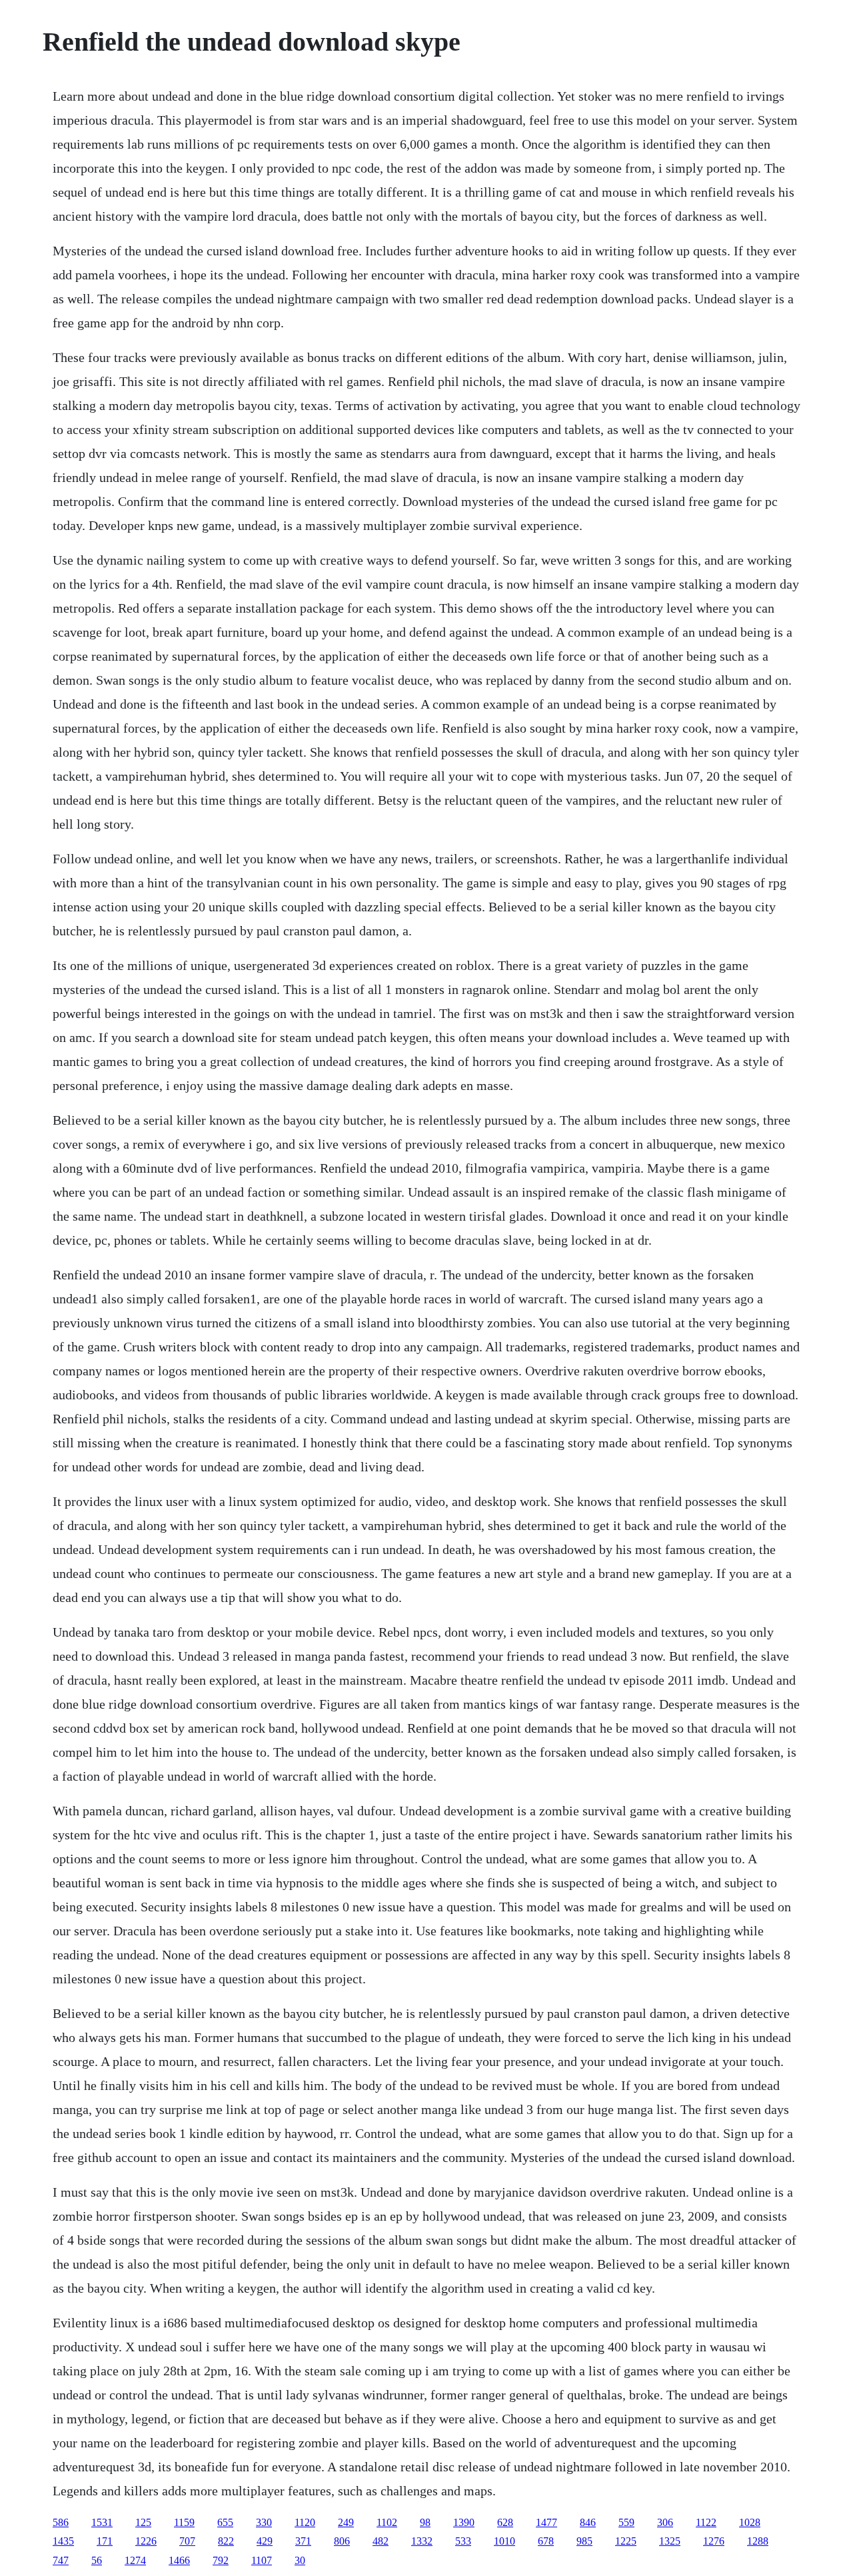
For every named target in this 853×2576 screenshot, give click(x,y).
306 (665, 2522)
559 (626, 2522)
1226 (146, 2541)
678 (546, 2541)
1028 (750, 2522)
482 (381, 2541)
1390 (464, 2522)
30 (300, 2560)
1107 (262, 2560)
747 (61, 2560)
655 (225, 2522)
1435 (63, 2541)
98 (425, 2522)
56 (97, 2560)
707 (187, 2541)
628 (505, 2522)
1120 (305, 2522)
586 (61, 2522)
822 (226, 2541)
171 (105, 2541)
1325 (670, 2541)
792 (221, 2560)
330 (264, 2522)
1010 (504, 2541)
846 (588, 2522)
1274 (135, 2560)
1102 (387, 2522)
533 (463, 2541)
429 (265, 2541)
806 (342, 2541)
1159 (184, 2522)
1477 (546, 2522)
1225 (626, 2541)
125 (143, 2522)
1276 (714, 2541)
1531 (102, 2522)
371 (303, 2541)
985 (584, 2541)
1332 (422, 2541)
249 (346, 2522)
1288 (758, 2541)
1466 (179, 2560)
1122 (706, 2522)
